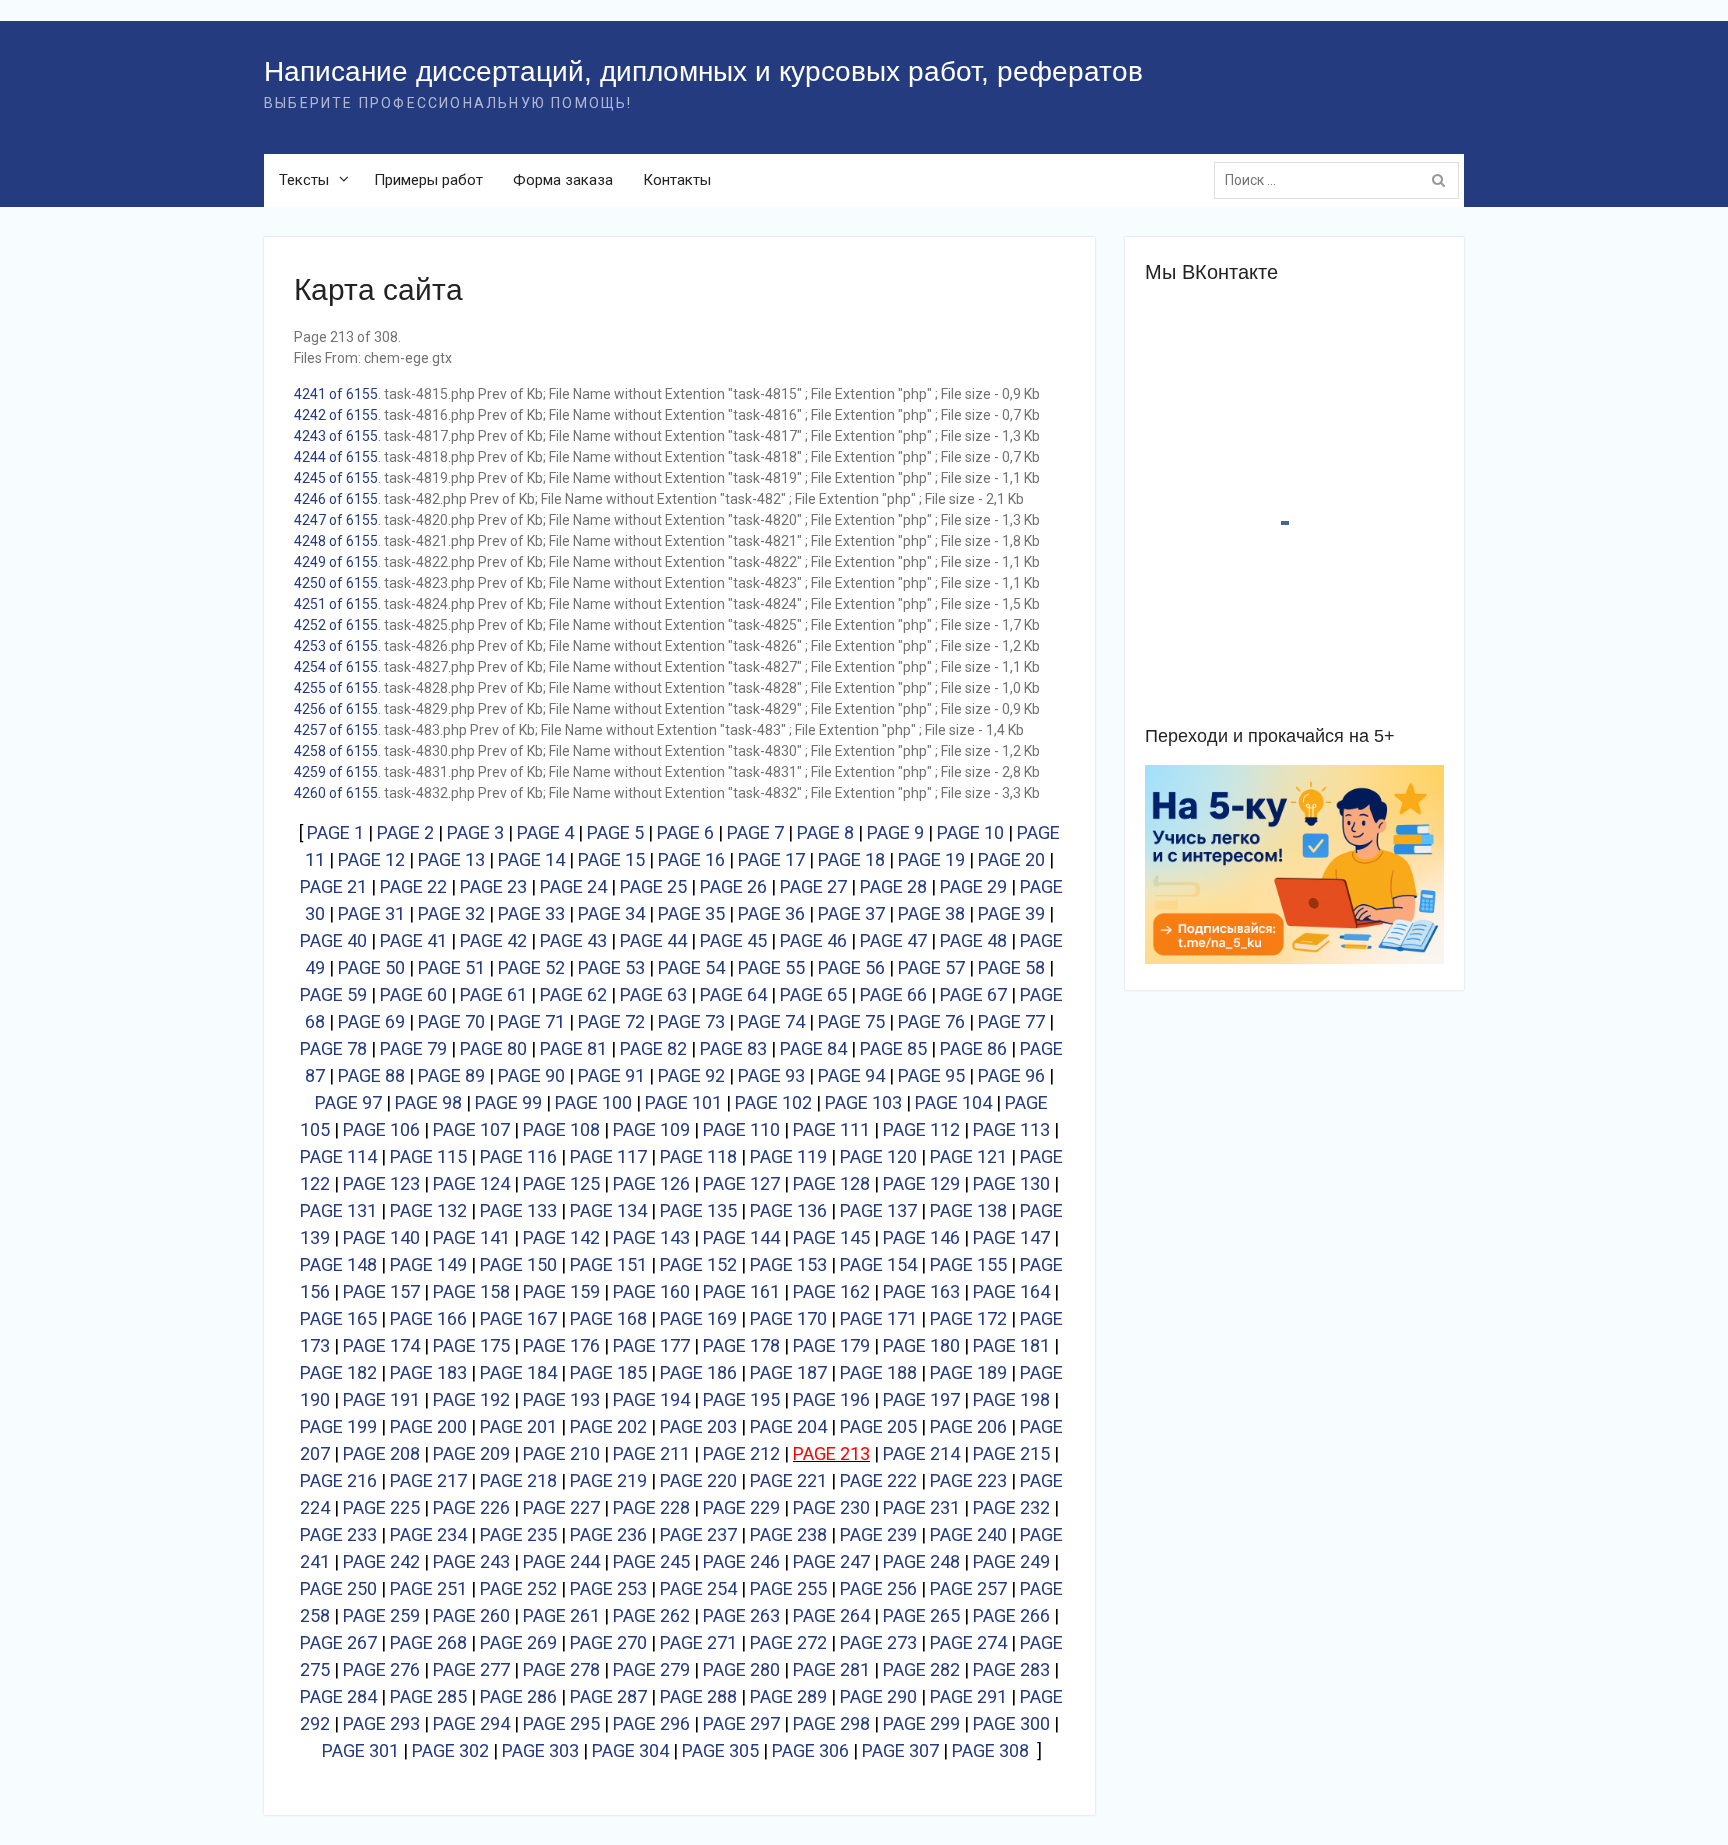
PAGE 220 (698, 1480)
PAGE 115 (428, 1156)
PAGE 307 (900, 1750)
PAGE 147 (1011, 1237)
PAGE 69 (371, 1021)
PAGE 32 (451, 913)
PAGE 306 (810, 1750)
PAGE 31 (371, 913)
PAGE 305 (720, 1750)
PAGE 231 (921, 1507)
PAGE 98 (428, 1102)
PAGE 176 (561, 1345)
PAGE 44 (653, 940)
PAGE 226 (471, 1507)
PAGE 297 (741, 1723)
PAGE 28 (893, 886)
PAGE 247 (831, 1561)
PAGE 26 (733, 886)
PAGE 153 (788, 1264)
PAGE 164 (1011, 1291)
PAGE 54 (691, 967)
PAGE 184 (518, 1372)
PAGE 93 (771, 1075)
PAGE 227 (561, 1507)
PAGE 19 (931, 859)
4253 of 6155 (336, 646)
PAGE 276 (381, 1669)
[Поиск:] (1341, 180)
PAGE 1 (335, 832)
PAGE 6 (685, 832)
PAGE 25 (653, 886)
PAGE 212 (741, 1453)
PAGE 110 (741, 1129)
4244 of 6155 (336, 457)
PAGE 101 (683, 1102)
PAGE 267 (338, 1642)
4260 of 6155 (336, 793)
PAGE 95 (931, 1075)
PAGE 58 (1011, 967)
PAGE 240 (968, 1534)
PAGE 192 (471, 1399)
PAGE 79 (413, 1048)
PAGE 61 (493, 994)
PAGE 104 (953, 1102)
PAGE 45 (733, 940)
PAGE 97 (348, 1102)
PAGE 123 (381, 1183)
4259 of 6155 (336, 772)
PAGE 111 (831, 1129)
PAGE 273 (878, 1642)
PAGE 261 (561, 1615)
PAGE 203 (698, 1426)
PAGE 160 (651, 1291)
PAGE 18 (851, 859)
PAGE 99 (508, 1102)
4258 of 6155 (336, 751)
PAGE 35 (691, 913)
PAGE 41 (413, 940)
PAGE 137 (878, 1210)
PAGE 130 (1011, 1183)
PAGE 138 (968, 1210)
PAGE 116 (518, 1156)
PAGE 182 (338, 1372)
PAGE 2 (405, 832)
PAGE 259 (381, 1615)
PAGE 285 (428, 1696)
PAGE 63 (653, 994)
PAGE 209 (471, 1453)
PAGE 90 (531, 1075)
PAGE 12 (371, 859)
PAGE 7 (755, 832)
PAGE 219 (608, 1480)
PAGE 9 (895, 832)
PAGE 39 (1011, 913)
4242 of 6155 (336, 415)
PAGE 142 (561, 1237)
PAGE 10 (970, 832)
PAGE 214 (921, 1453)
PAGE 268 (428, 1642)
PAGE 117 (608, 1156)
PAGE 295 (561, 1723)
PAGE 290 (878, 1696)
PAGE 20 (1011, 859)
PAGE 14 (531, 859)
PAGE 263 (741, 1615)
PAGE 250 (338, 1588)
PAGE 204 (788, 1426)
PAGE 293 (381, 1723)
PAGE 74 (771, 1021)
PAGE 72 (611, 1021)
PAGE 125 (561, 1183)
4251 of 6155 (336, 604)
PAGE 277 (471, 1669)
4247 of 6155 (336, 520)
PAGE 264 (831, 1615)
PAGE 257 (968, 1588)
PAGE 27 (813, 886)
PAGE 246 (741, 1561)
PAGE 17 (771, 859)
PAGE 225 (381, 1507)
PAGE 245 (651, 1561)
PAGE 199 (338, 1426)
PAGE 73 (691, 1021)
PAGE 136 (788, 1210)
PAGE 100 (593, 1102)
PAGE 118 (698, 1156)
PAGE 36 (771, 913)
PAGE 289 (788, 1696)
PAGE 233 (338, 1534)
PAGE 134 (608, 1210)
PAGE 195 (741, 1399)
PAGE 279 (651, 1669)
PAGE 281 (831, 1669)
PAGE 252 (518, 1588)
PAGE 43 (573, 940)
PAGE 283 (1011, 1669)
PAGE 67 (973, 994)
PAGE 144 (741, 1237)
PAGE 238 (788, 1534)
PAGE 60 (413, 994)
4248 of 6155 (336, 541)
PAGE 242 (381, 1561)
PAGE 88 (371, 1075)
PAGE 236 (608, 1534)
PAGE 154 (878, 1264)
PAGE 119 (788, 1156)
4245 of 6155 (336, 478)
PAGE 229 (741, 1507)
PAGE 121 (968, 1156)
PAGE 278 (561, 1669)
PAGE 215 (1011, 1453)
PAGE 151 (608, 1264)
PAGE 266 (1011, 1615)
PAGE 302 (450, 1750)
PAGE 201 (518, 1426)
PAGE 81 (573, 1048)
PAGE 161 (741, 1291)
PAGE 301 (360, 1750)
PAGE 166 (428, 1318)
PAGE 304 (630, 1750)
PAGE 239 (878, 1534)
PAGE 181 (1011, 1345)
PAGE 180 (921, 1345)
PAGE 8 (825, 832)
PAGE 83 (733, 1048)
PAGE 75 (851, 1021)
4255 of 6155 (336, 688)
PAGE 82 (653, 1048)
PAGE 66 (893, 994)
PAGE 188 (878, 1372)
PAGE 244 (561, 1561)
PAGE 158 (471, 1291)
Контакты (677, 180)
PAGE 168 (608, 1318)
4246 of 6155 (336, 499)
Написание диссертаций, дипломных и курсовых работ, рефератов (703, 71)
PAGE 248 (921, 1561)
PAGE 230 (831, 1507)
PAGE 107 (471, 1129)
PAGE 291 (968, 1696)
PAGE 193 (561, 1399)
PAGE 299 (921, 1723)
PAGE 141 (471, 1237)
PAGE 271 (698, 1642)
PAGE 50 (371, 967)
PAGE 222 (878, 1480)
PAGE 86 (973, 1048)
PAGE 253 (608, 1588)
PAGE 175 (471, 1345)
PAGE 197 (921, 1399)
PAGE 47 (893, 940)
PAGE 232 (1011, 1507)
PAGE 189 (968, 1372)
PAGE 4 (545, 832)
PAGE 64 (733, 994)
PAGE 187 (788, 1372)
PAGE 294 (471, 1723)
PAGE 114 (338, 1156)
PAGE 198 (1011, 1399)
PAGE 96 (1011, 1075)
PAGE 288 (698, 1696)
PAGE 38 (931, 913)
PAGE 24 (573, 886)
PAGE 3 (475, 832)
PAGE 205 (878, 1426)
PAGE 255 (788, 1588)
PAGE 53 (611, 967)
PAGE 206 (968, 1426)
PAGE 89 (451, 1075)
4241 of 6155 (336, 394)
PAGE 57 (931, 967)
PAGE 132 (428, 1210)
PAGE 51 (451, 967)
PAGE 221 (788, 1480)
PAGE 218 (518, 1480)
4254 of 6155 (336, 667)
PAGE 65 (813, 994)
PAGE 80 (493, 1048)
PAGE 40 (333, 940)
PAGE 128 (831, 1183)
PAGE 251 (428, 1588)
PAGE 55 (771, 967)
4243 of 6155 (336, 436)
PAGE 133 (518, 1210)
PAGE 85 (893, 1048)
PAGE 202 (608, 1426)
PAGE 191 (381, 1399)
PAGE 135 (698, 1210)
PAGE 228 (651, 1507)
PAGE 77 (1011, 1021)
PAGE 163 (921, 1291)
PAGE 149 (428, 1264)
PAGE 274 (968, 1642)
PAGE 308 (990, 1750)
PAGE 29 (973, 886)
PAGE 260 (471, 1615)
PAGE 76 (931, 1021)
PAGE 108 (561, 1129)
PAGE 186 (698, 1372)
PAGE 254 (698, 1588)
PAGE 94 (851, 1075)
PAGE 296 (651, 1723)
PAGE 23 (493, 886)
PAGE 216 (338, 1480)
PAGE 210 (561, 1453)
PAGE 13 (451, 859)
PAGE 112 (921, 1129)
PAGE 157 (381, 1291)
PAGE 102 (773, 1102)
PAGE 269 (518, 1642)
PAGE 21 (333, 886)
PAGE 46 (813, 940)
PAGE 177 (651, 1345)
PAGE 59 (333, 994)
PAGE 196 (831, 1399)
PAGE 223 (968, 1480)
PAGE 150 (518, 1264)
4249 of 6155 (336, 562)
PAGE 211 (651, 1453)
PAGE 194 (651, 1399)
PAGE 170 (788, 1318)
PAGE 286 (518, 1696)
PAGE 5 (615, 832)
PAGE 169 (698, 1318)
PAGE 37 (851, 913)
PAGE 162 (831, 1291)
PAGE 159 (561, 1291)
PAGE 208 (381, 1453)
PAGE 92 (691, 1075)
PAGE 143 (651, 1237)
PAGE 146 (921, 1237)
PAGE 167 (518, 1318)
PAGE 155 (968, 1264)
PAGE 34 (611, 913)
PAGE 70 (451, 1021)
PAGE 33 (531, 913)
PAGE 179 (831, 1345)
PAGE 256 (878, 1588)
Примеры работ (428, 180)
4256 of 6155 (336, 709)
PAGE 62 (573, 994)
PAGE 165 (338, 1318)
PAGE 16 (691, 859)
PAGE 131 (338, 1210)
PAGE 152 (698, 1264)
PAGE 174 (381, 1345)
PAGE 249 (1011, 1561)
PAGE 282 (921, 1669)
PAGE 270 (608, 1642)
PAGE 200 (428, 1426)
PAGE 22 (413, 886)
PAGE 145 (831, 1237)
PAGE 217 (428, 1480)
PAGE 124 (471, 1183)
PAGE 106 (381, 1129)
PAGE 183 (428, 1372)
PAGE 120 (878, 1156)
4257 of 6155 (336, 730)
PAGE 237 (698, 1534)
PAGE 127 (741, 1183)
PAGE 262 (651, 1615)
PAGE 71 (531, 1021)
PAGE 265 (921, 1615)
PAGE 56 (851, 967)
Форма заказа (563, 180)
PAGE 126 (651, 1183)
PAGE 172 (968, 1318)
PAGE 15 (611, 859)
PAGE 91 (611, 1075)
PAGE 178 (741, 1345)
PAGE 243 (471, 1561)
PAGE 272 (788, 1642)
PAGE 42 (493, 940)
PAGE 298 (831, 1723)
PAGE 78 (333, 1048)
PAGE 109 (651, 1129)
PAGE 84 (813, 1048)
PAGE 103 (863, 1102)
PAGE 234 (428, 1534)
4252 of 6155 (336, 625)
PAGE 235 (518, 1534)
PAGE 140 (381, 1237)
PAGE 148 (338, 1264)
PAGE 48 (973, 940)
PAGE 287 (608, 1696)
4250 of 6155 (336, 583)
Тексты (304, 180)
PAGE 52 (531, 967)
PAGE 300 (1011, 1723)
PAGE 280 (741, 1669)
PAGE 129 (921, 1183)
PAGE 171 (878, 1318)
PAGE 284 (338, 1696)
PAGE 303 (540, 1750)
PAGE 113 (1011, 1129)
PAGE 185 (608, 1372)
